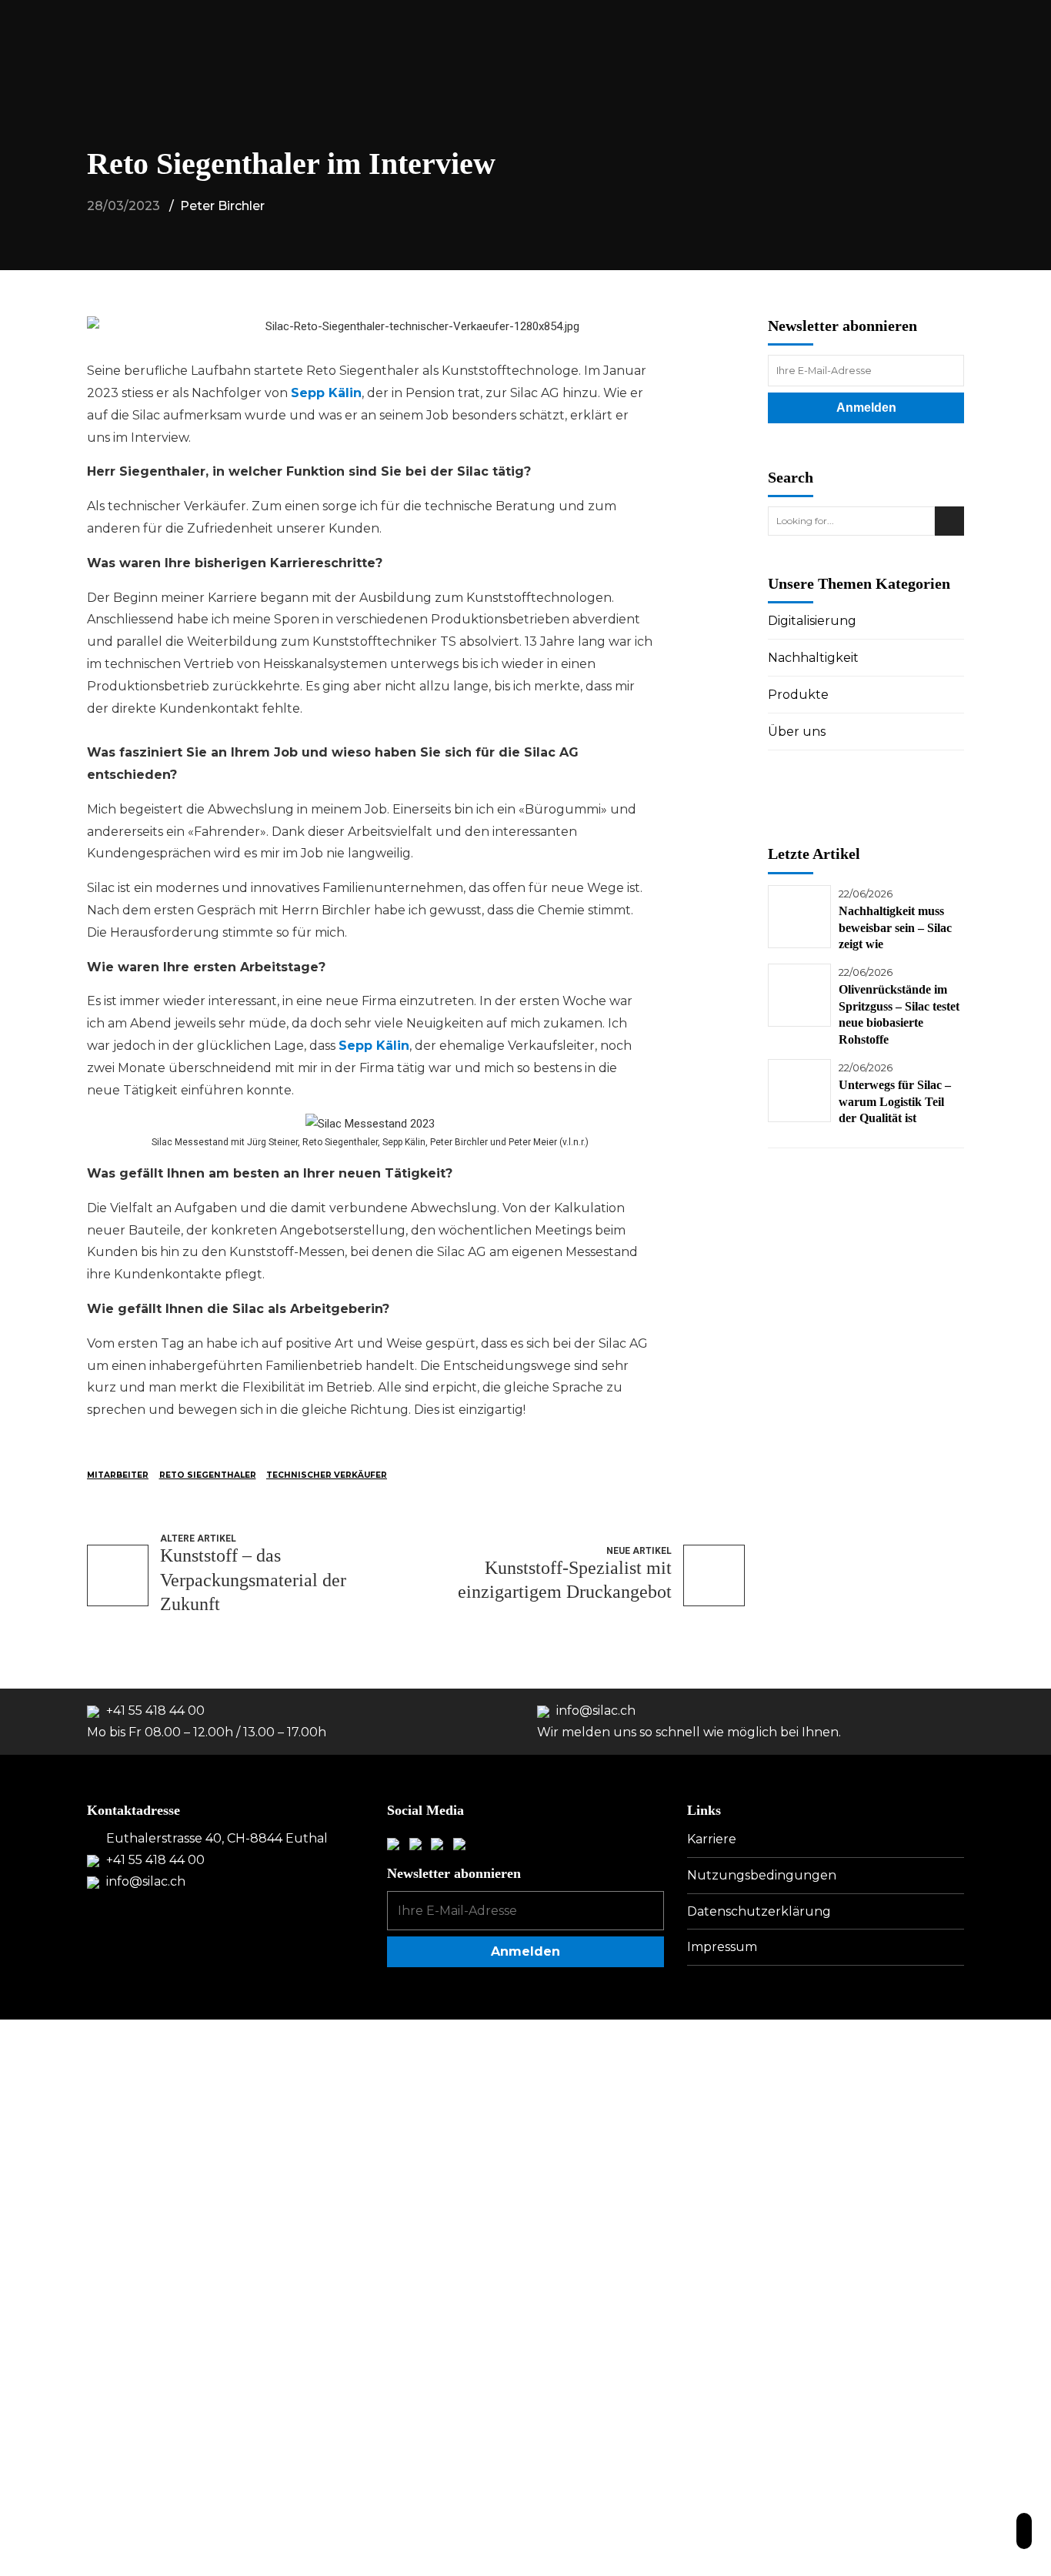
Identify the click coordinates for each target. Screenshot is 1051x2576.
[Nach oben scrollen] (1024, 2531)
